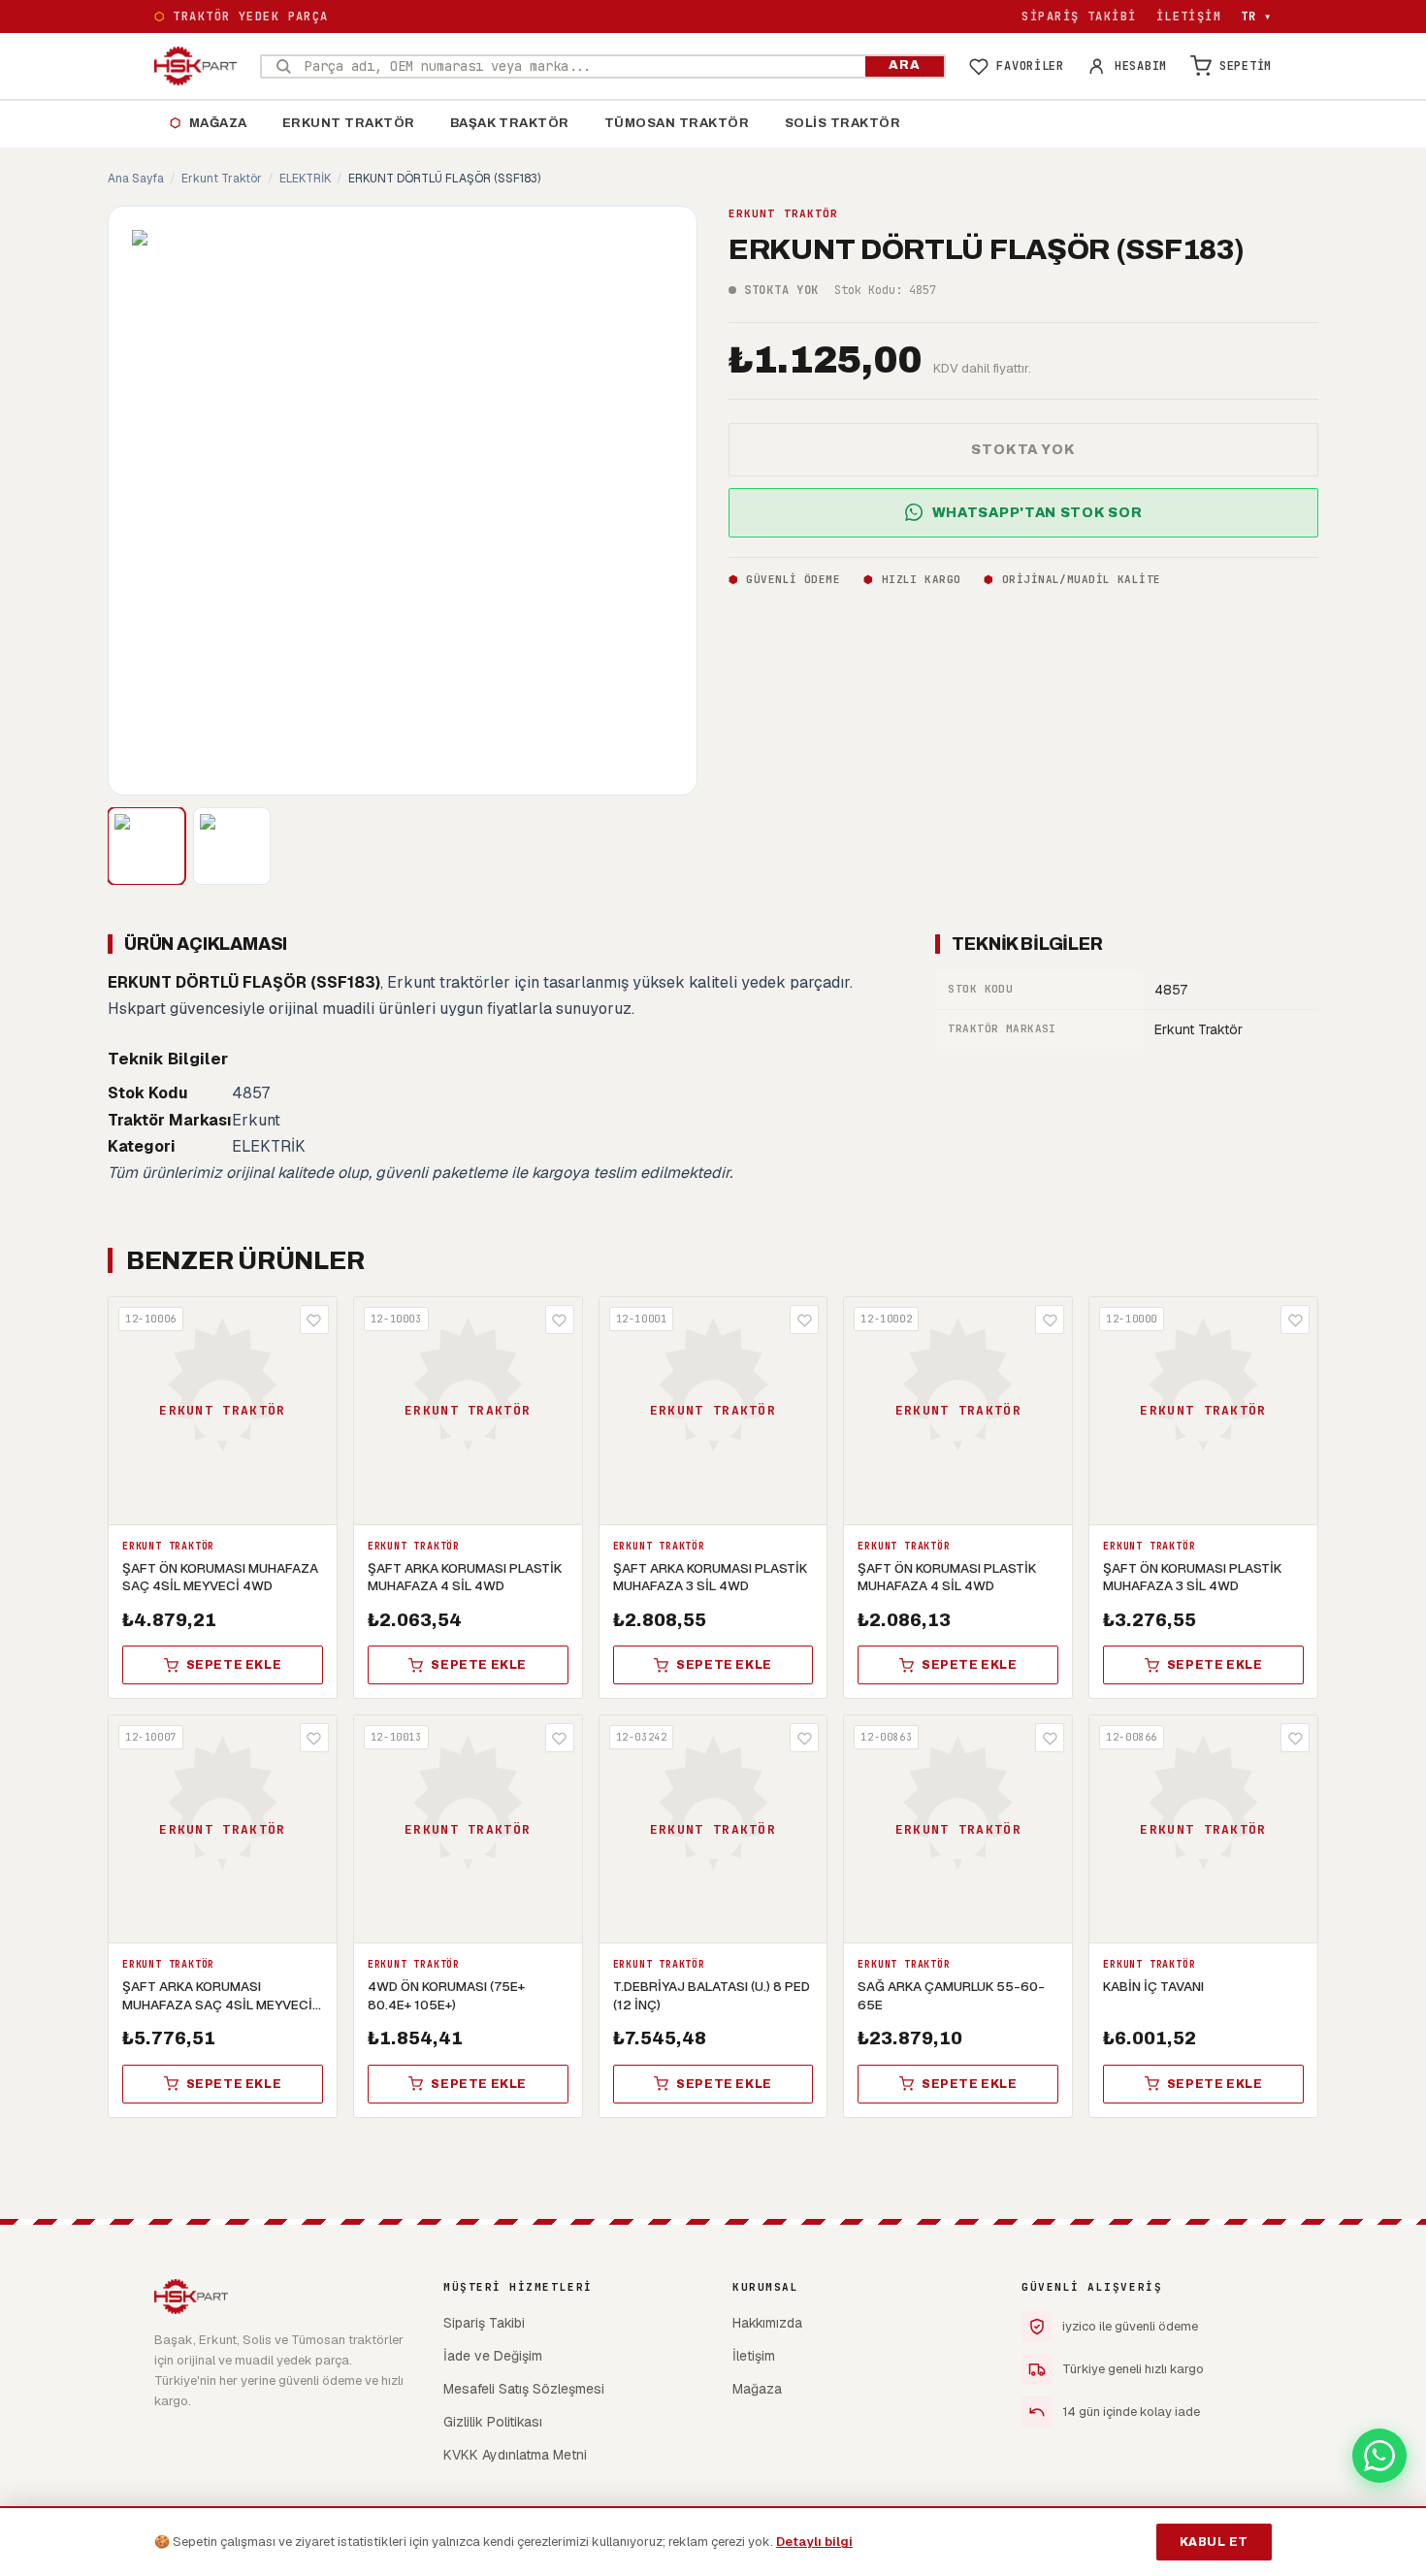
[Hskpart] (195, 66)
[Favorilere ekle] (314, 1320)
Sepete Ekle (234, 1665)
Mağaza (209, 123)
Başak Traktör (510, 123)
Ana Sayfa (136, 179)
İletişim (1189, 16)
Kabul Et (1214, 2542)
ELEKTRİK (305, 179)
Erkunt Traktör (349, 123)
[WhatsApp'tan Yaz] (1379, 2456)
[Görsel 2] (232, 846)
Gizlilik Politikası (493, 2422)
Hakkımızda (767, 2323)
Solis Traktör (843, 123)
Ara (905, 65)
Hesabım (1141, 66)
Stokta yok (1023, 449)
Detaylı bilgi (814, 2542)
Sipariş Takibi (1079, 16)
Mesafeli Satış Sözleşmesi (524, 2389)
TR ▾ (1256, 16)
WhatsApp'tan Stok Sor (1037, 512)
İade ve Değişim (493, 2356)
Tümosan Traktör (677, 123)
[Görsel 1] (146, 846)
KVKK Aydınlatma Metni (515, 2455)
